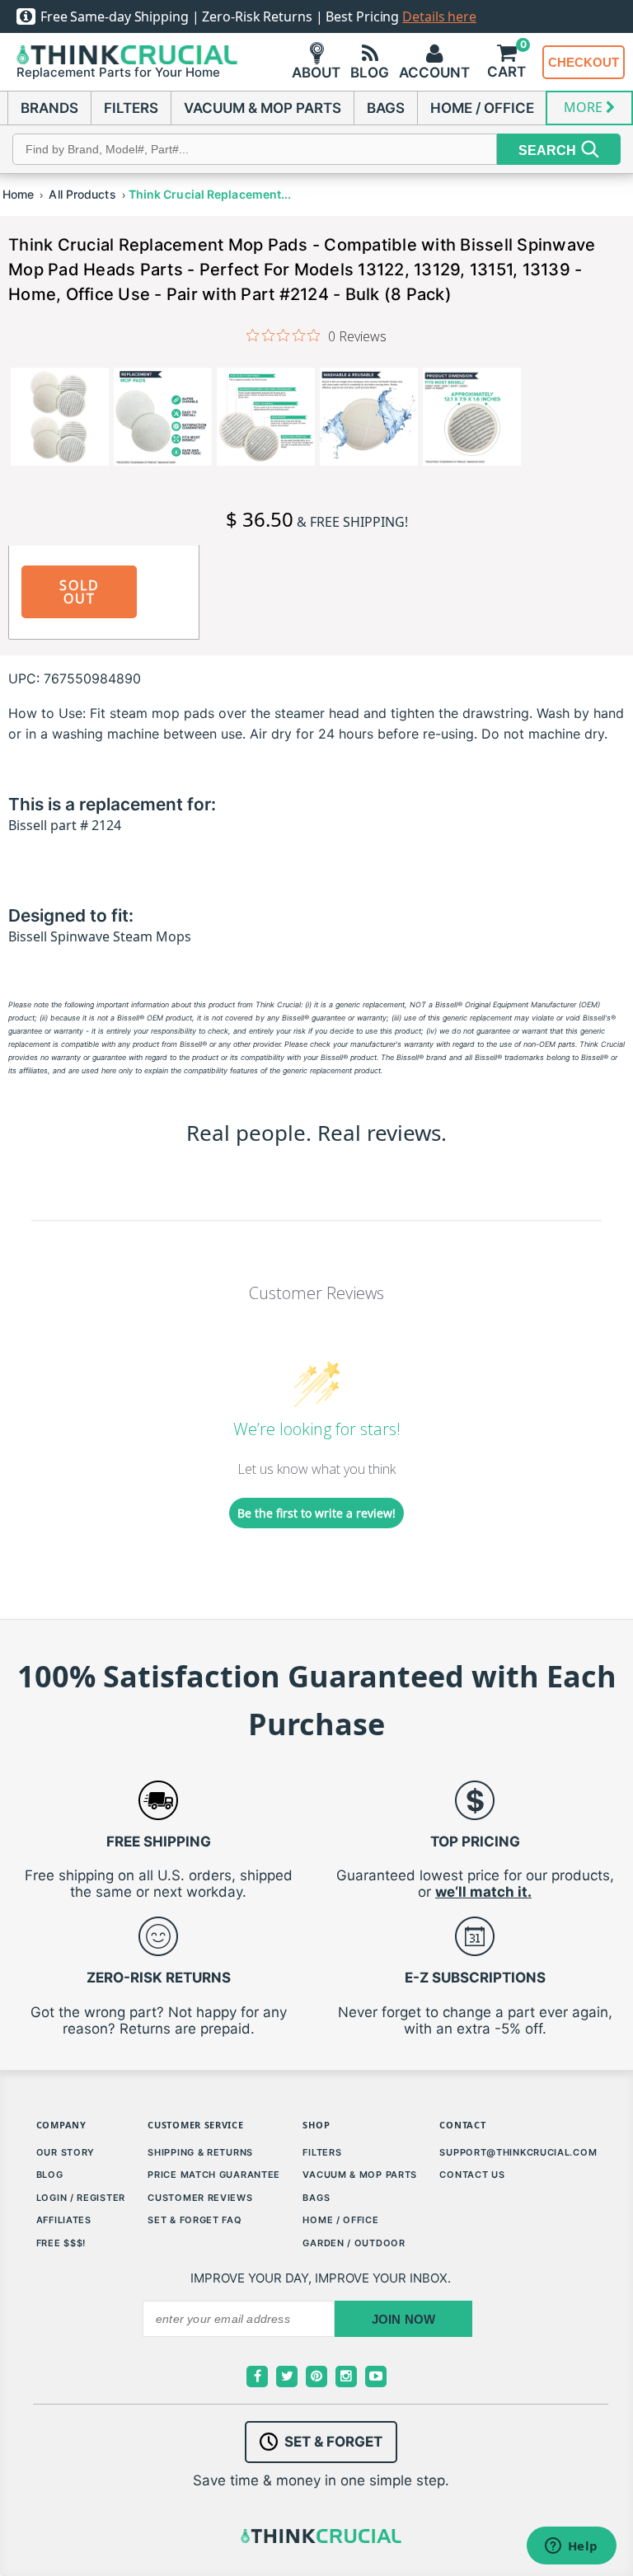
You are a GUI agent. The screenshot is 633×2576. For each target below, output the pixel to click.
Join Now (404, 2319)
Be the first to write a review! (316, 1513)
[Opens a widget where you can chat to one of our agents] (571, 2547)
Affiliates (64, 2220)
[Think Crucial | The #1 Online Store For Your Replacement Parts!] (127, 55)
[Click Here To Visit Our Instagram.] (346, 2377)
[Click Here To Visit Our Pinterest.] (316, 2377)
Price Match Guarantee (214, 2175)
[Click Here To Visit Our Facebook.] (257, 2377)
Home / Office (340, 2220)
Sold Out (80, 592)
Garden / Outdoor (354, 2243)
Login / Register (81, 2198)
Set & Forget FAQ (195, 2220)
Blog (50, 2175)
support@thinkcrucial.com (518, 2152)
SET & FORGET (333, 2442)
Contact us (472, 2175)
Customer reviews (200, 2198)
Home (18, 194)
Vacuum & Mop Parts (360, 2175)
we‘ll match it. (483, 1892)
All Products (82, 194)
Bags (316, 2198)
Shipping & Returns (200, 2152)
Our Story (66, 2152)
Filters (322, 2152)
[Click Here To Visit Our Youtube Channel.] (376, 2377)
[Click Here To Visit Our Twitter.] (287, 2377)
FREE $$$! (61, 2243)
